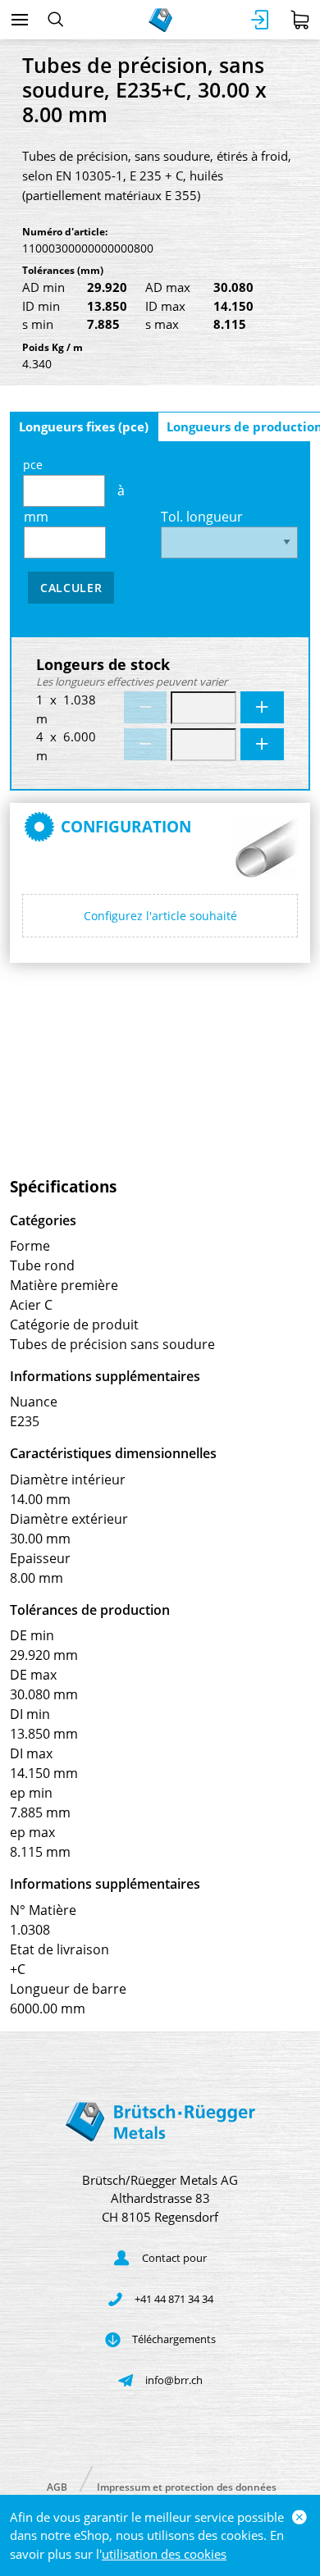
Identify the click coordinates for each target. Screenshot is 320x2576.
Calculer (71, 588)
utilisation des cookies (164, 2554)
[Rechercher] (55, 20)
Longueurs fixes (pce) (84, 426)
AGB (57, 2486)
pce (33, 465)
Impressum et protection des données (187, 2486)
